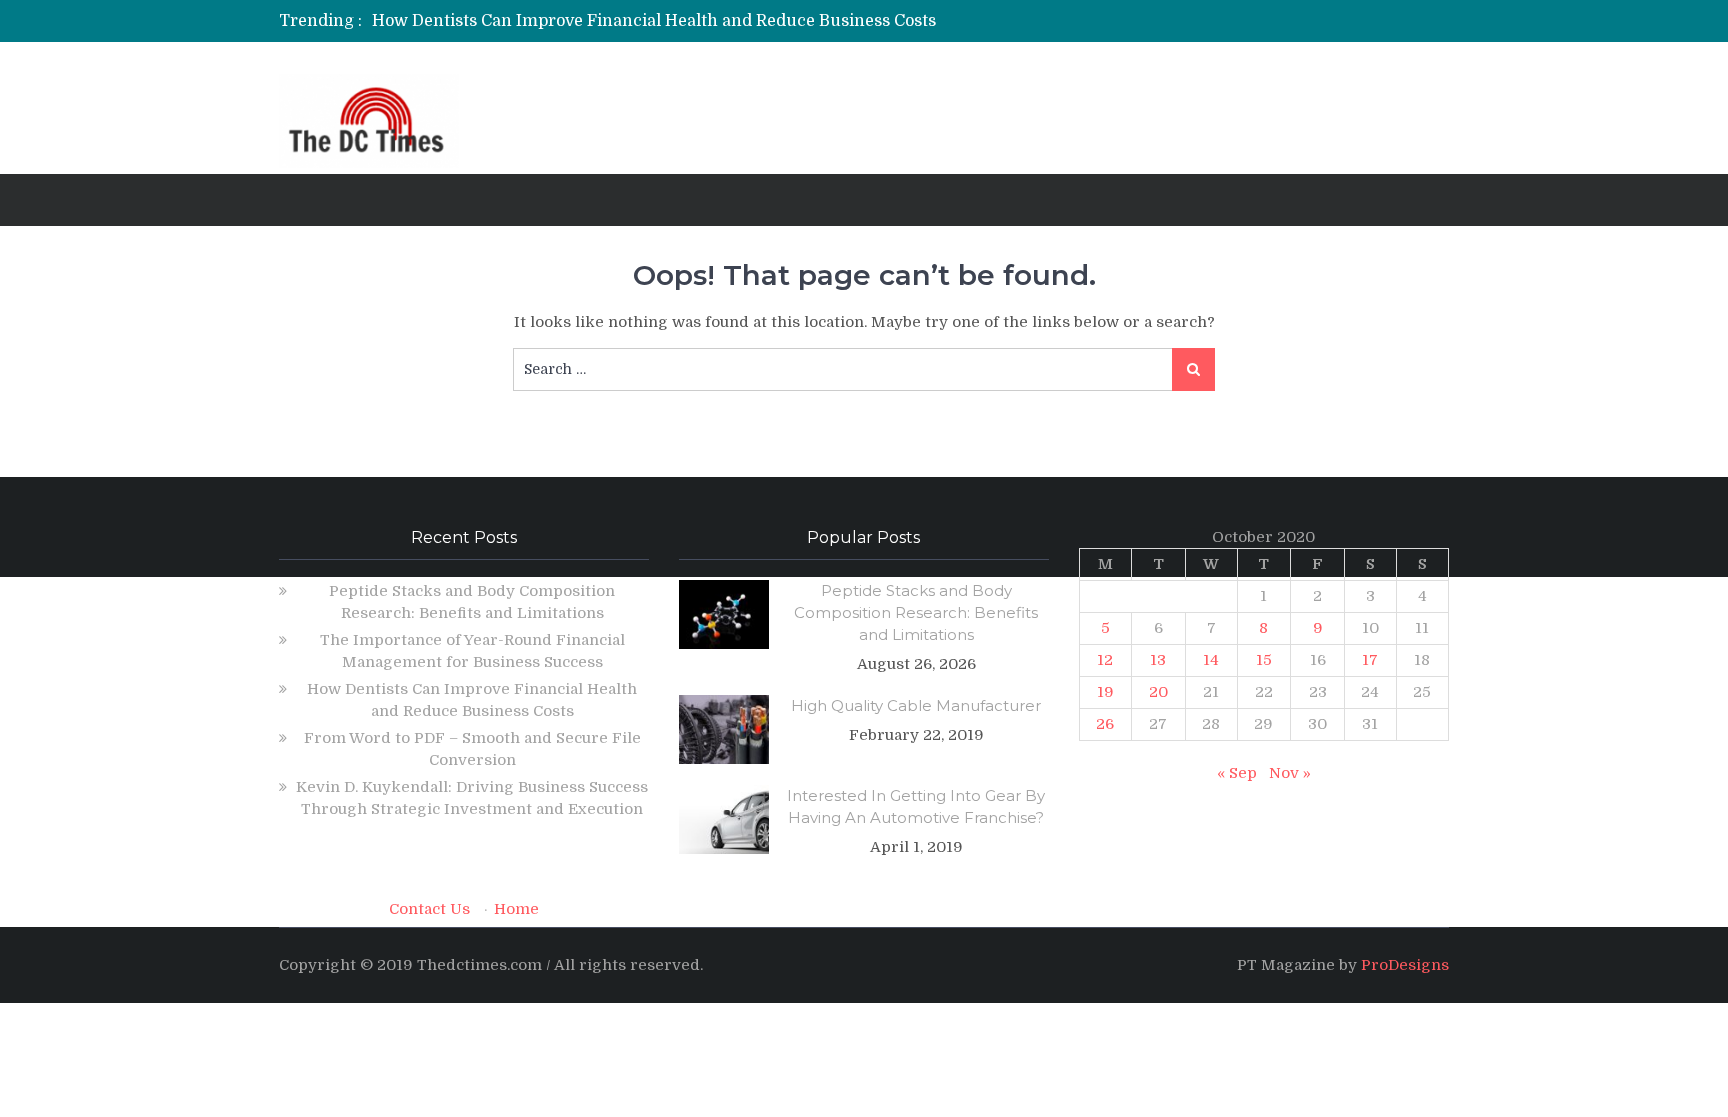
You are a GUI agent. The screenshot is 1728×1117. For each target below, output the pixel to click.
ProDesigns (1405, 965)
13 (1158, 660)
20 (1158, 692)
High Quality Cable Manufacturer (916, 705)
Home (516, 909)
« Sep (1237, 773)
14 (1211, 660)
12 (1105, 660)
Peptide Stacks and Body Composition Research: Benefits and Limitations (916, 612)
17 (1370, 660)
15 (1264, 660)
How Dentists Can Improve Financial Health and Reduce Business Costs (654, 21)
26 (1105, 724)
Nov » (1290, 773)
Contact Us (429, 909)
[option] (676, 21)
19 (1105, 692)
